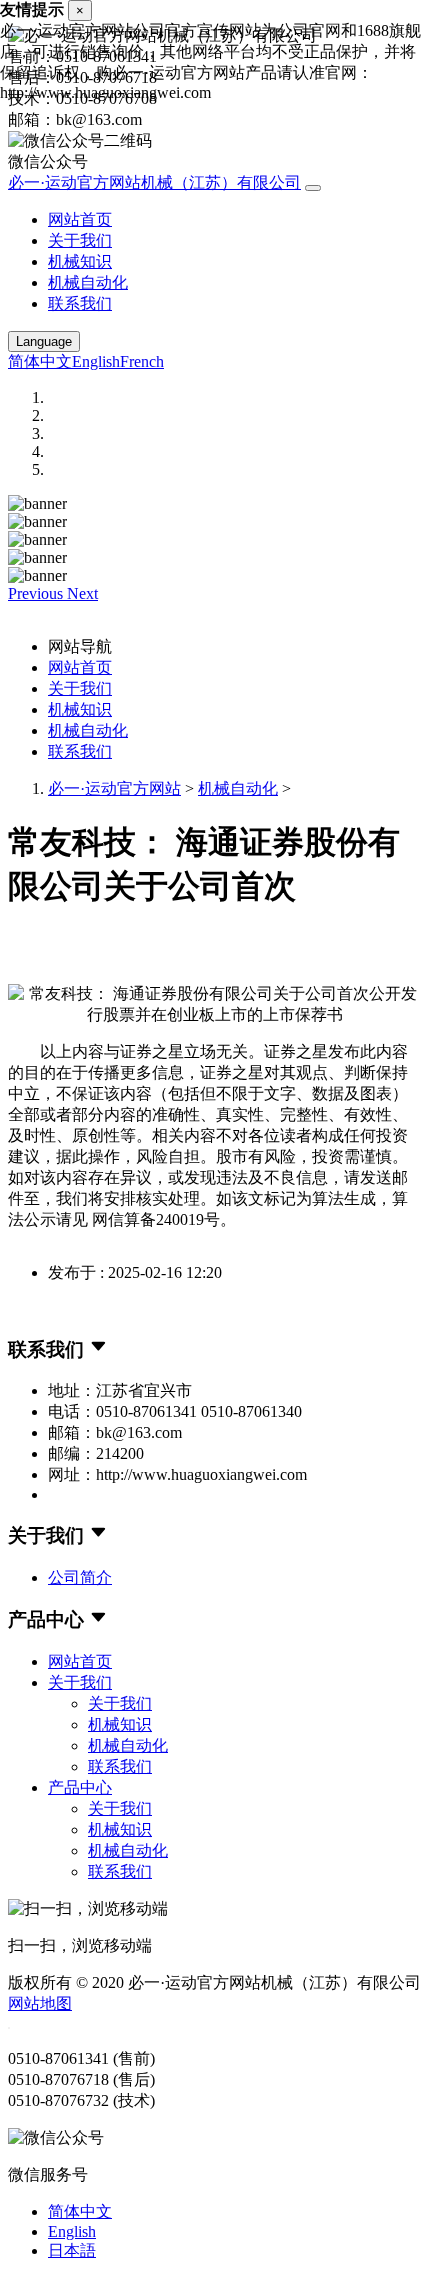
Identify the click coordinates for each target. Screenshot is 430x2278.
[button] (37, 593)
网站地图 (40, 2003)
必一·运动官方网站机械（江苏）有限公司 (154, 182)
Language (44, 341)
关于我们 (80, 240)
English (96, 361)
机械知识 (80, 261)
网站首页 (80, 219)
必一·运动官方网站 (114, 788)
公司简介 (80, 1577)
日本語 (72, 2250)
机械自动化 (88, 282)
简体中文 (40, 361)
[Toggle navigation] (313, 188)
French (142, 361)
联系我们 (80, 303)
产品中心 (80, 1787)
